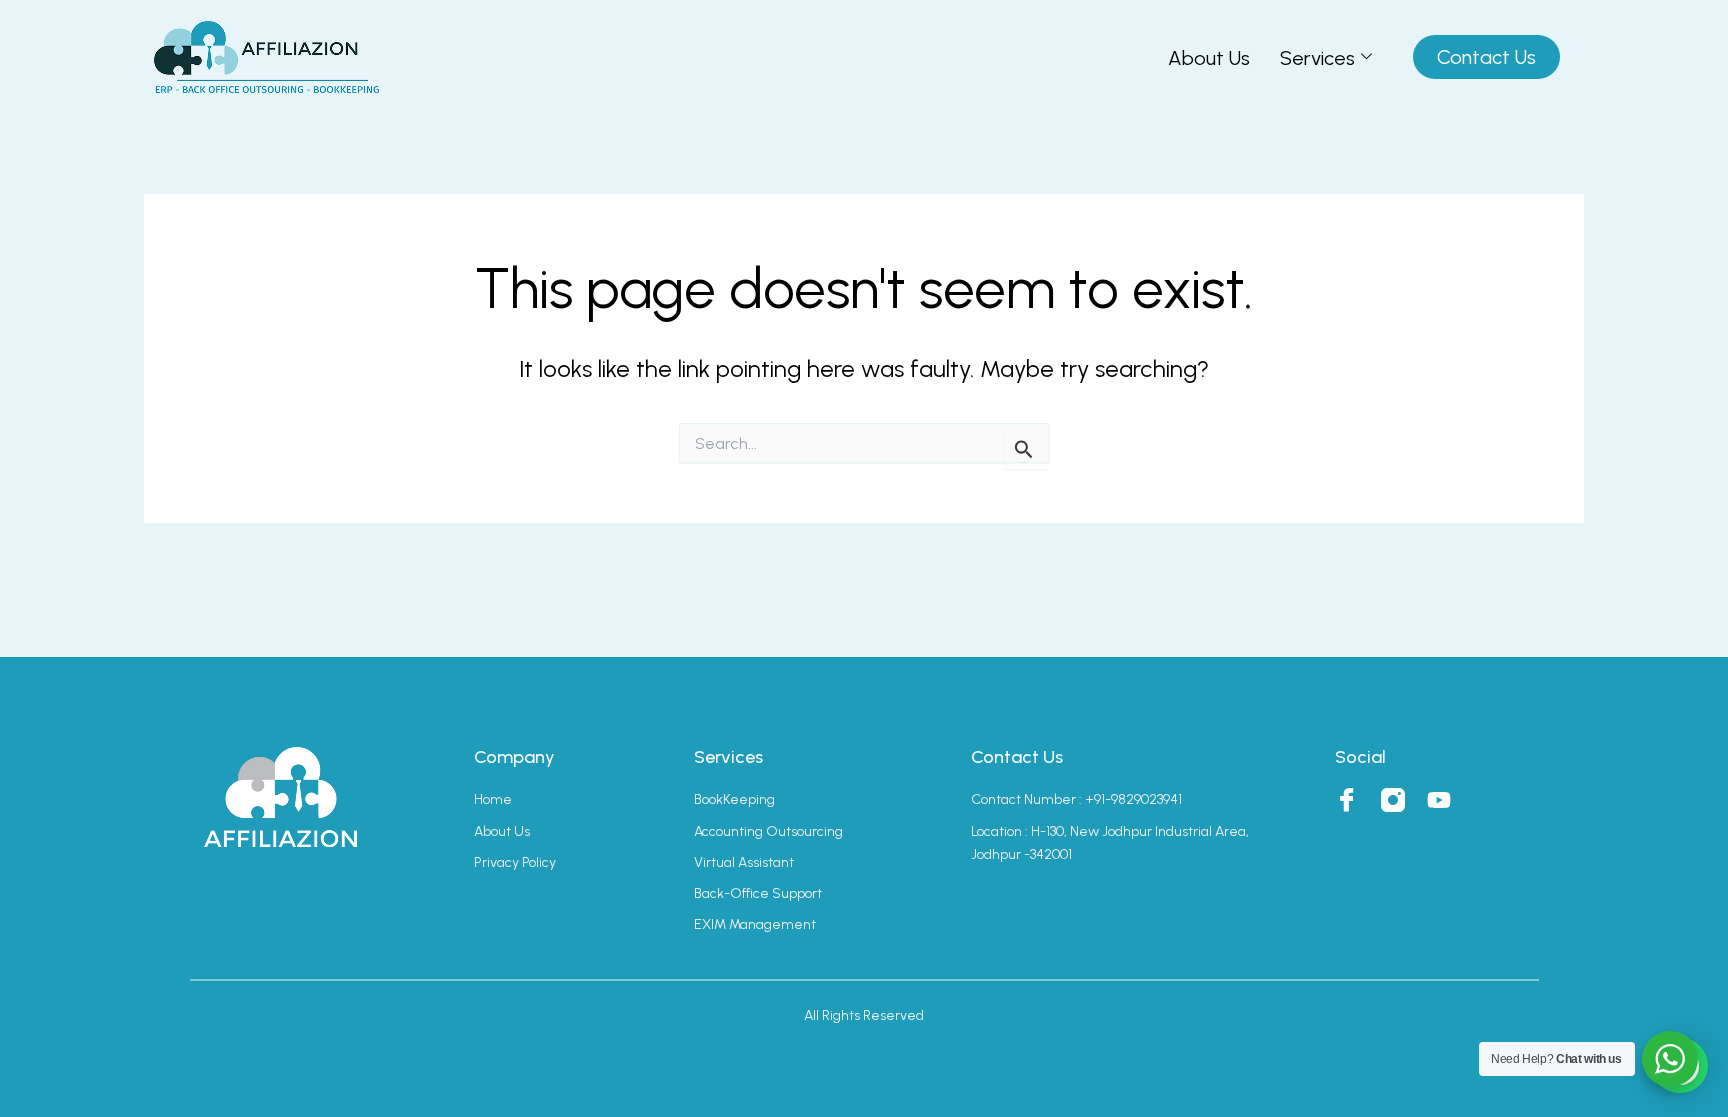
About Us (1209, 58)
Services (1317, 58)
